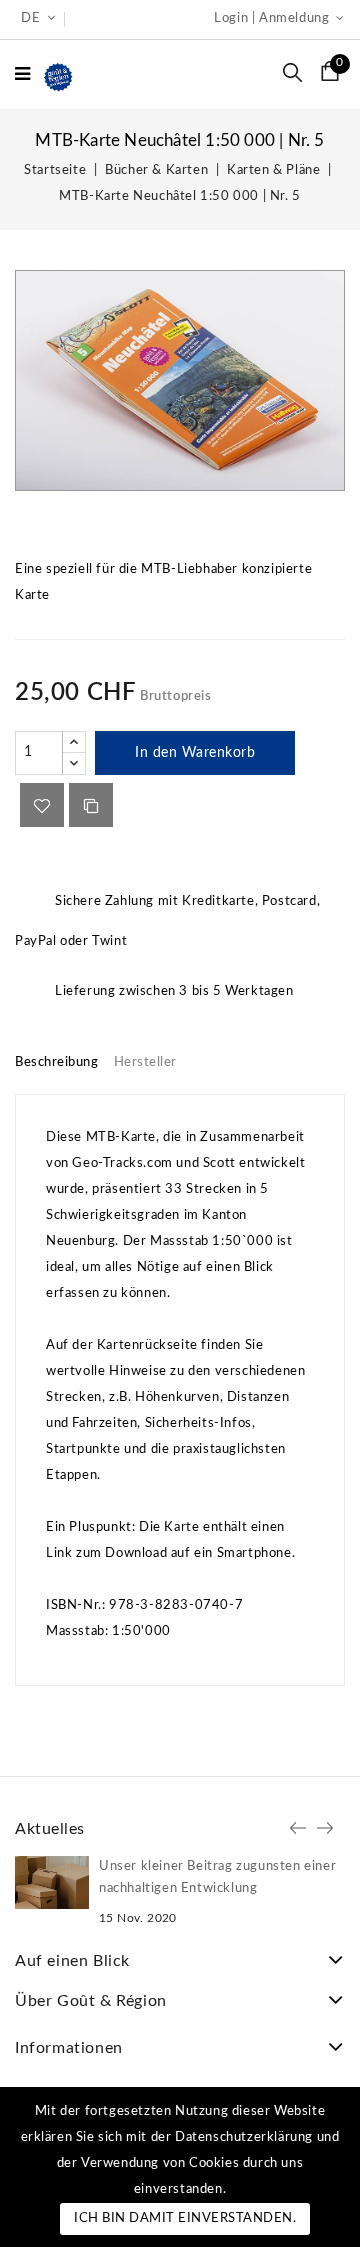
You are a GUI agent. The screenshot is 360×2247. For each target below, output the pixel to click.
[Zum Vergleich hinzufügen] (91, 805)
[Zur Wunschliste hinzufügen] (42, 805)
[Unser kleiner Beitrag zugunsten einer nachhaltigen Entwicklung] (52, 1882)
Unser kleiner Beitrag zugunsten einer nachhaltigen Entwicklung (217, 1877)
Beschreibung (56, 1062)
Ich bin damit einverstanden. (185, 2218)
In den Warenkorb (195, 753)
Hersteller (145, 1062)
